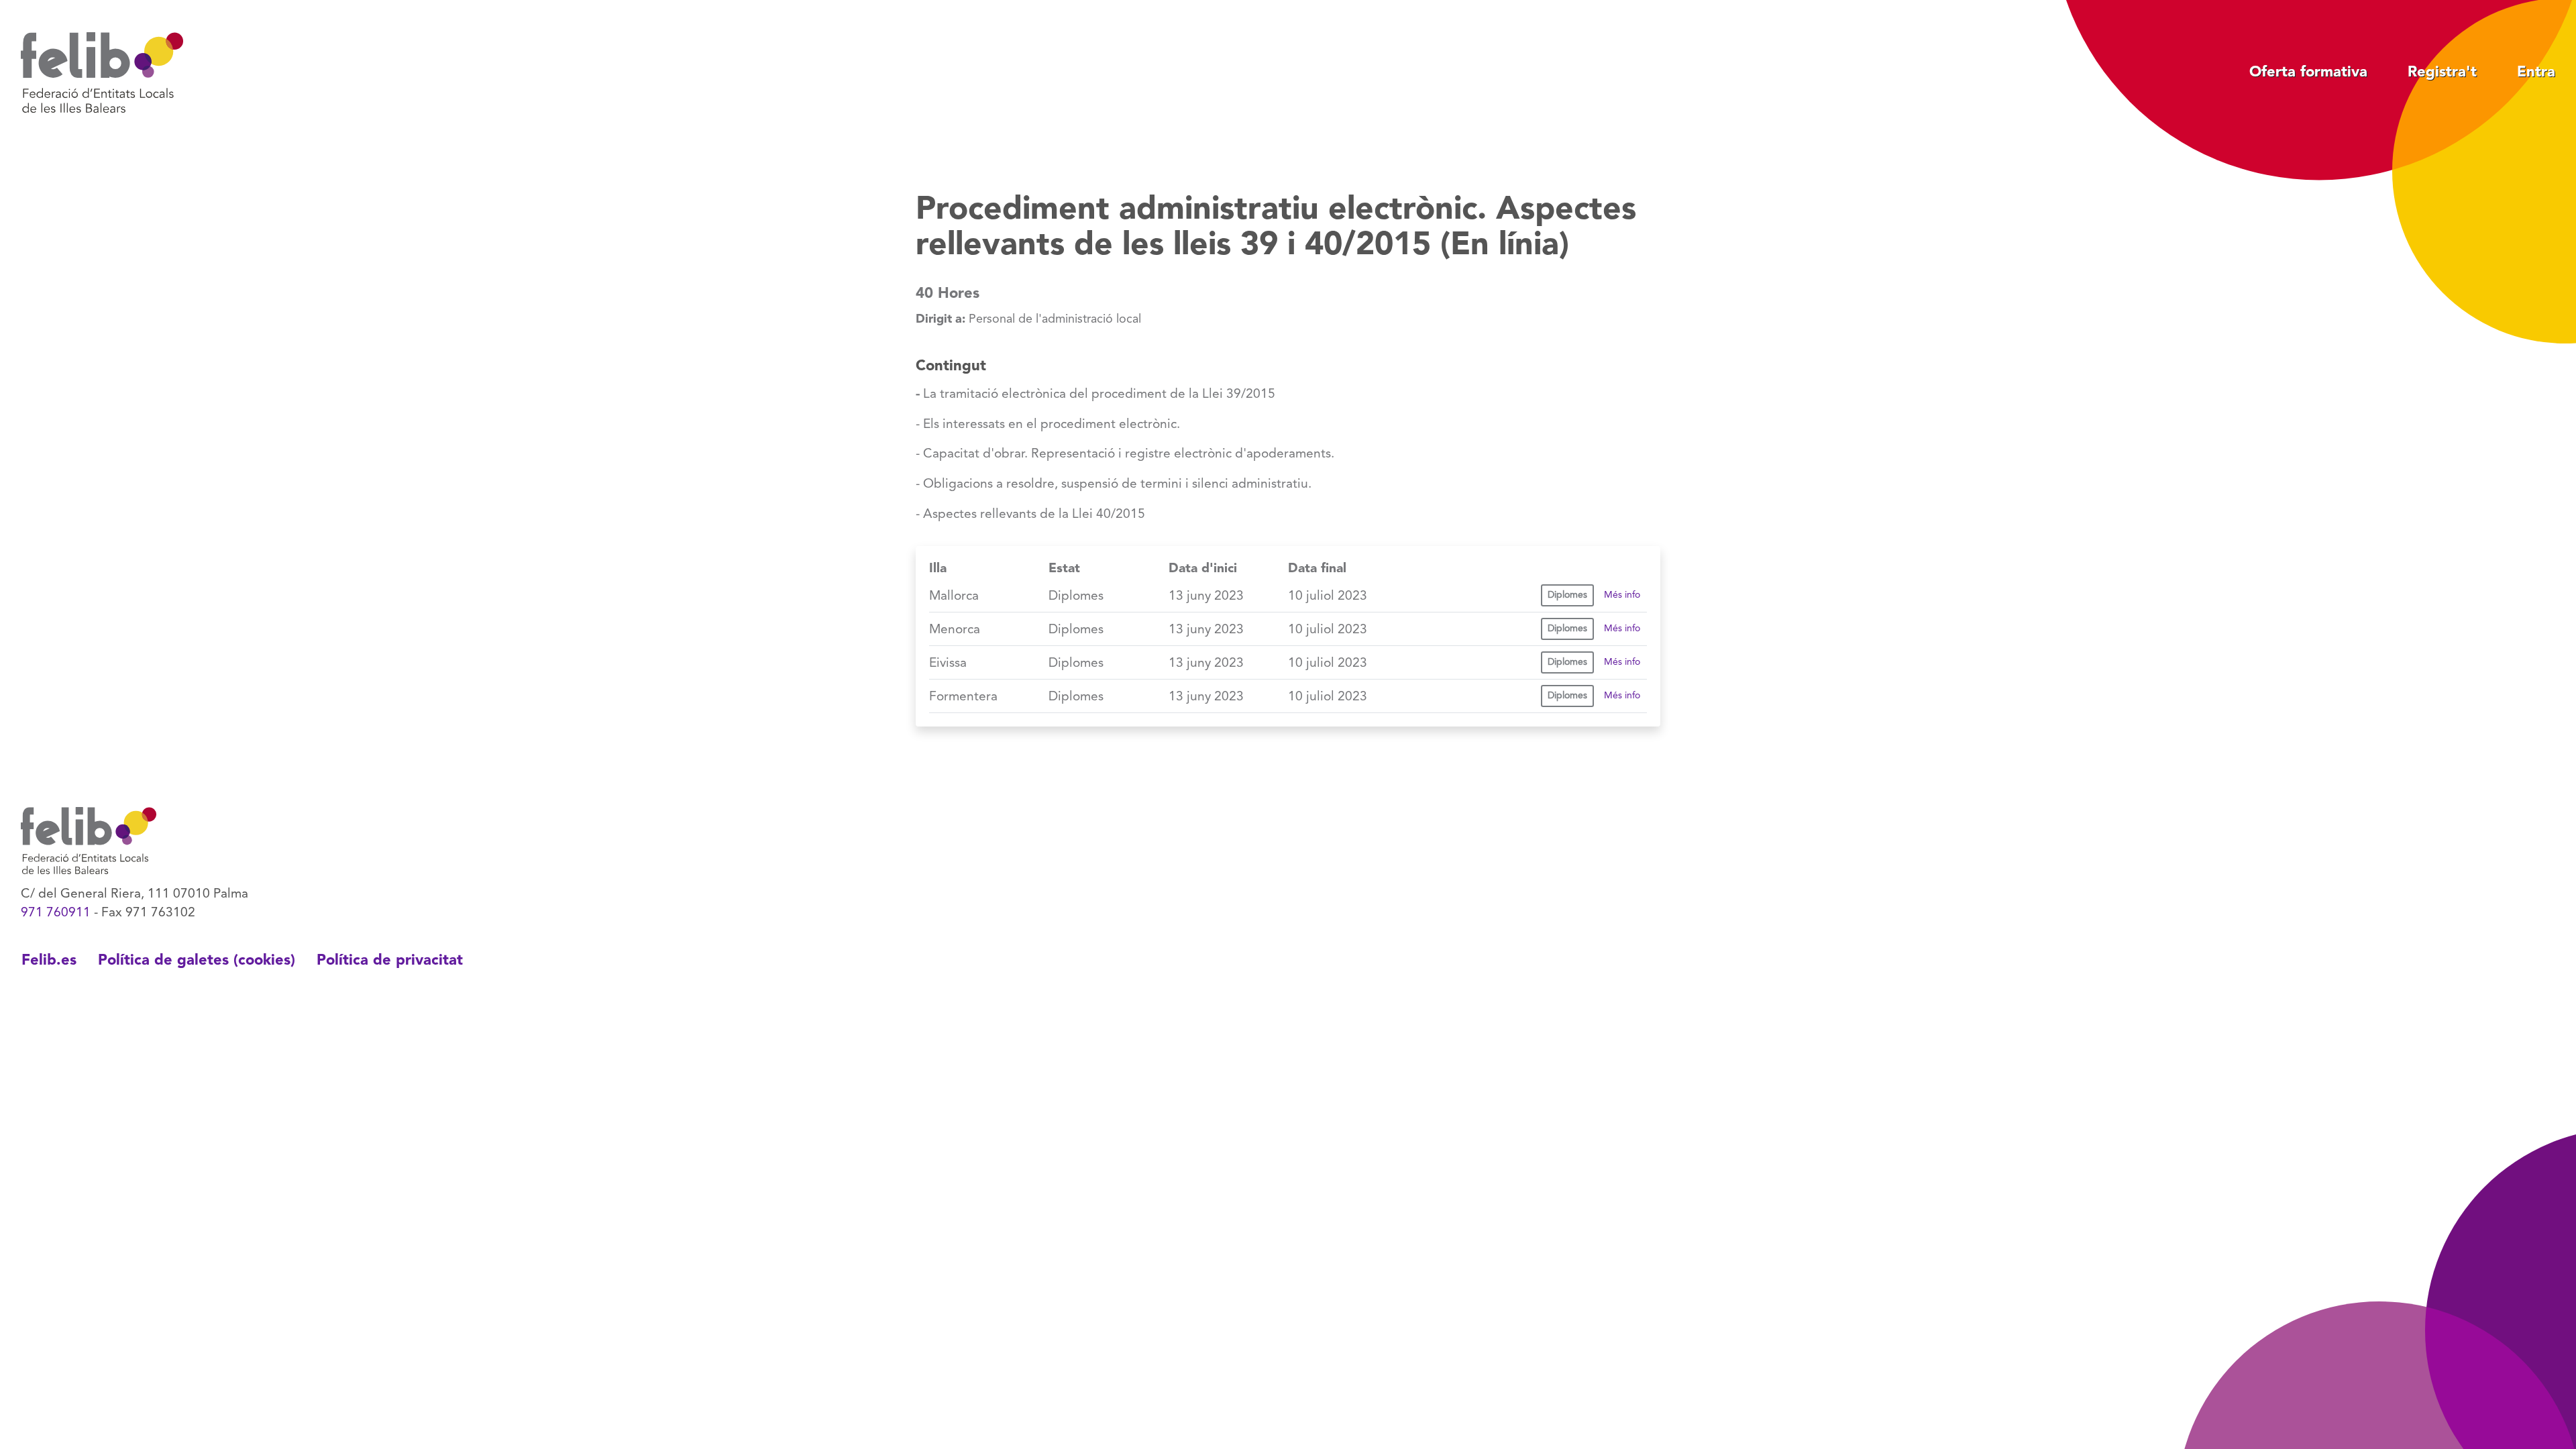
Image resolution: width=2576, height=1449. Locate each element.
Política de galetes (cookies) (197, 961)
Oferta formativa (2308, 72)
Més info (1622, 595)
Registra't (2442, 72)
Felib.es (49, 961)
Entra (2536, 72)
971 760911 (56, 913)
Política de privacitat (390, 961)
